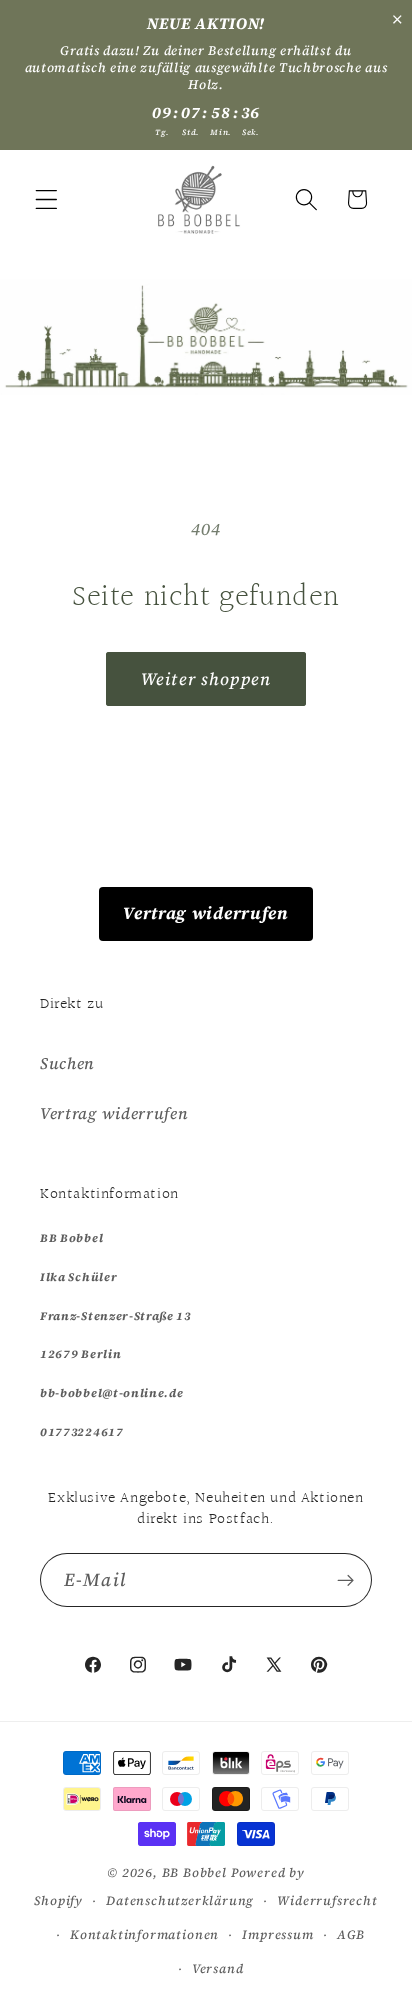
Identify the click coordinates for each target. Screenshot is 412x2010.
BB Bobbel (194, 1872)
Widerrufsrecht (327, 1900)
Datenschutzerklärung (180, 1900)
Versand (218, 1968)
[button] (46, 199)
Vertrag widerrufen (205, 913)
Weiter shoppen (206, 679)
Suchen (67, 1063)
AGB (351, 1934)
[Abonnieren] (345, 1580)
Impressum (277, 1934)
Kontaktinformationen (144, 1934)
